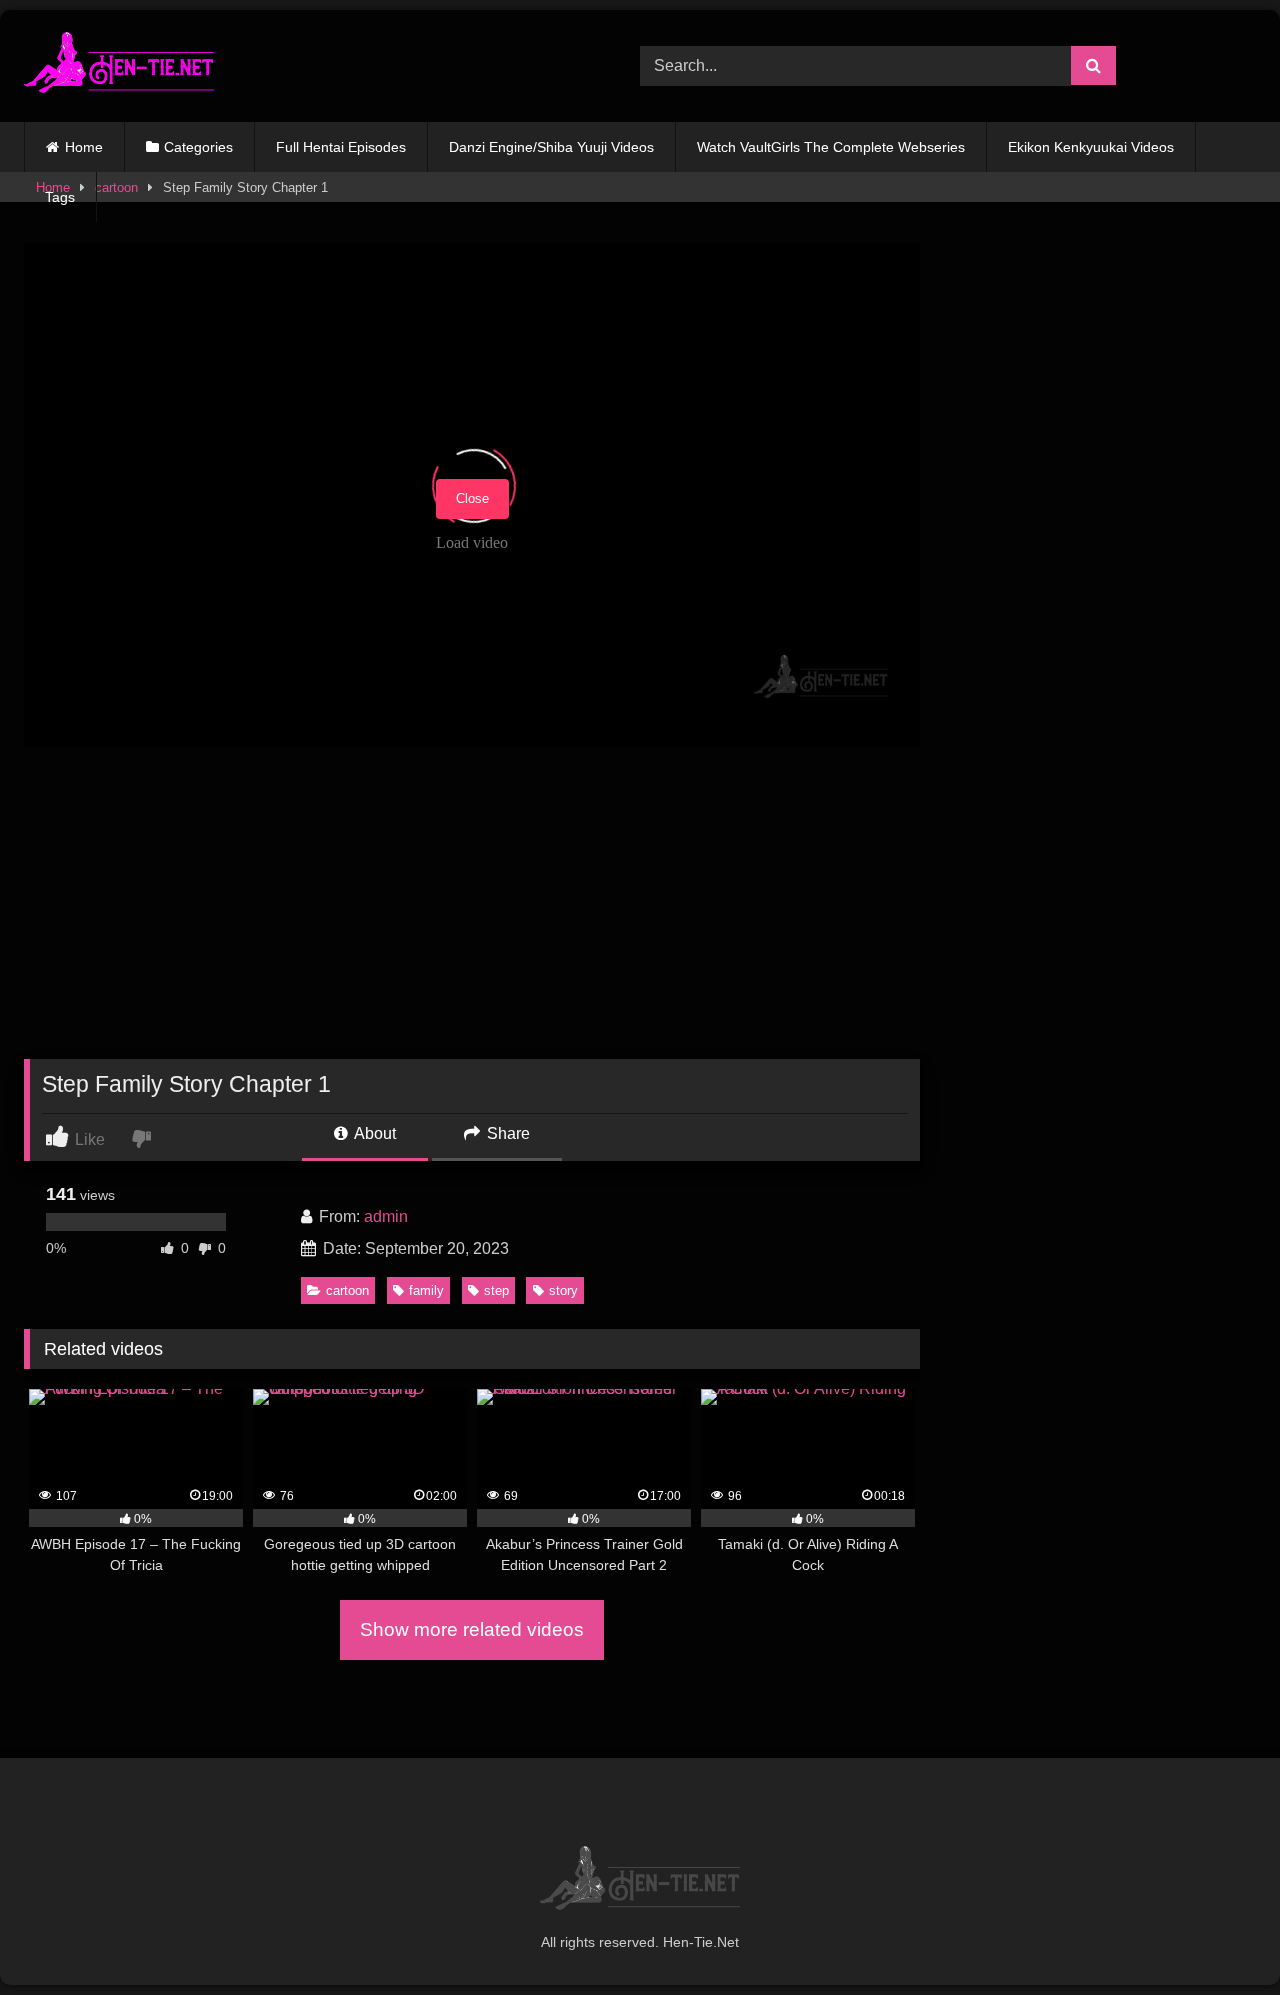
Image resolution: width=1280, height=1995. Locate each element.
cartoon (347, 1290)
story (563, 1290)
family (426, 1290)
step (496, 1290)
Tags (60, 197)
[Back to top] (1218, 1935)
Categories (198, 147)
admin (386, 1216)
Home (84, 147)
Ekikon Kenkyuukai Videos (1091, 147)
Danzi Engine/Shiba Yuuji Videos (551, 147)
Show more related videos (472, 1629)
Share (506, 1133)
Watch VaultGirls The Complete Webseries (831, 147)
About (373, 1133)
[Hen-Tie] (119, 66)
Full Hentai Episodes (341, 147)
